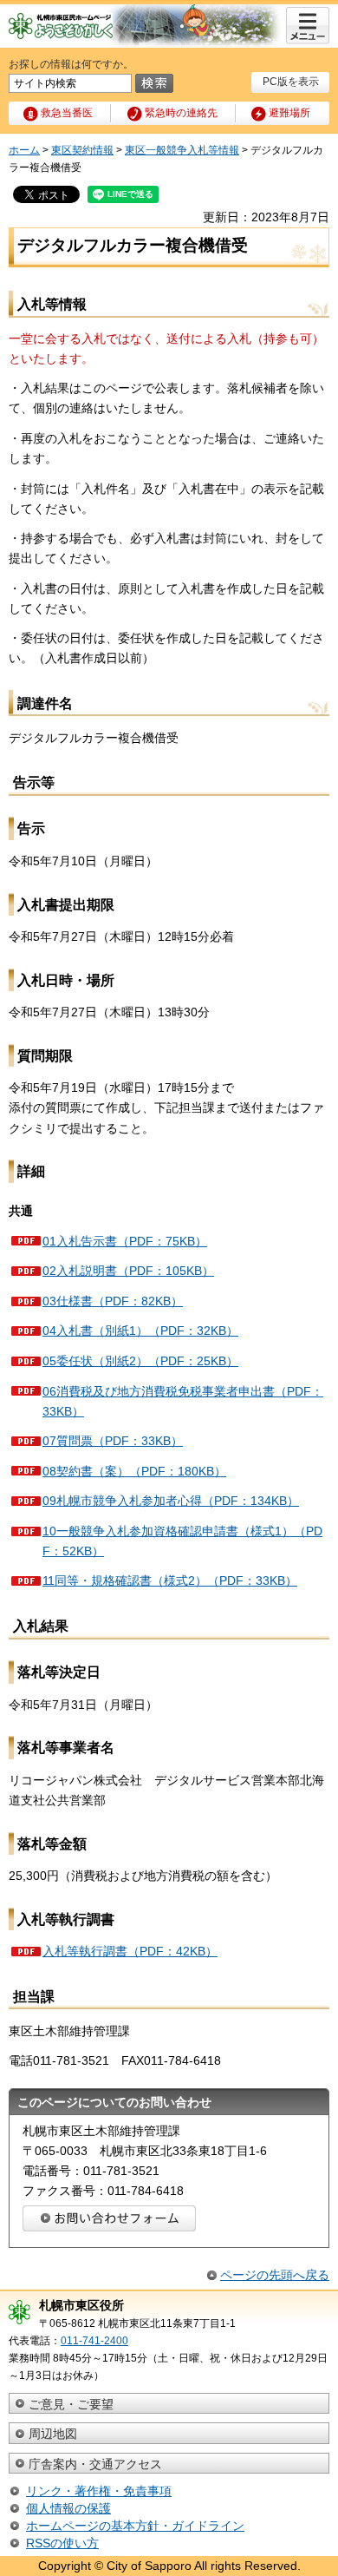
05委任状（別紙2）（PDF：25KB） (140, 1361)
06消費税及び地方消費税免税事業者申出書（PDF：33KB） (183, 1401)
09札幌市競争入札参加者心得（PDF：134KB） (171, 1501)
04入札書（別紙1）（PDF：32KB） (140, 1331)
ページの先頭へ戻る (275, 2275)
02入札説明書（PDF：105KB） (128, 1271)
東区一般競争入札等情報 (182, 150)
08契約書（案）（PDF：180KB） (134, 1471)
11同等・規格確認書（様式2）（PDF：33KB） (170, 1580)
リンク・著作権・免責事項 (99, 2491)
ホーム (24, 150)
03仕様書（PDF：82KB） (113, 1301)
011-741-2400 (94, 2341)
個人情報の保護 (68, 2508)
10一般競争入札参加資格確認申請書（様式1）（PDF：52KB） (182, 1541)
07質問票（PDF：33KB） (113, 1441)
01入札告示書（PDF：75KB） (125, 1241)
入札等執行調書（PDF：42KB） (130, 1951)
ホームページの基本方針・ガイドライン (135, 2526)
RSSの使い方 (62, 2543)
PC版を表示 (291, 82)
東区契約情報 (82, 150)
